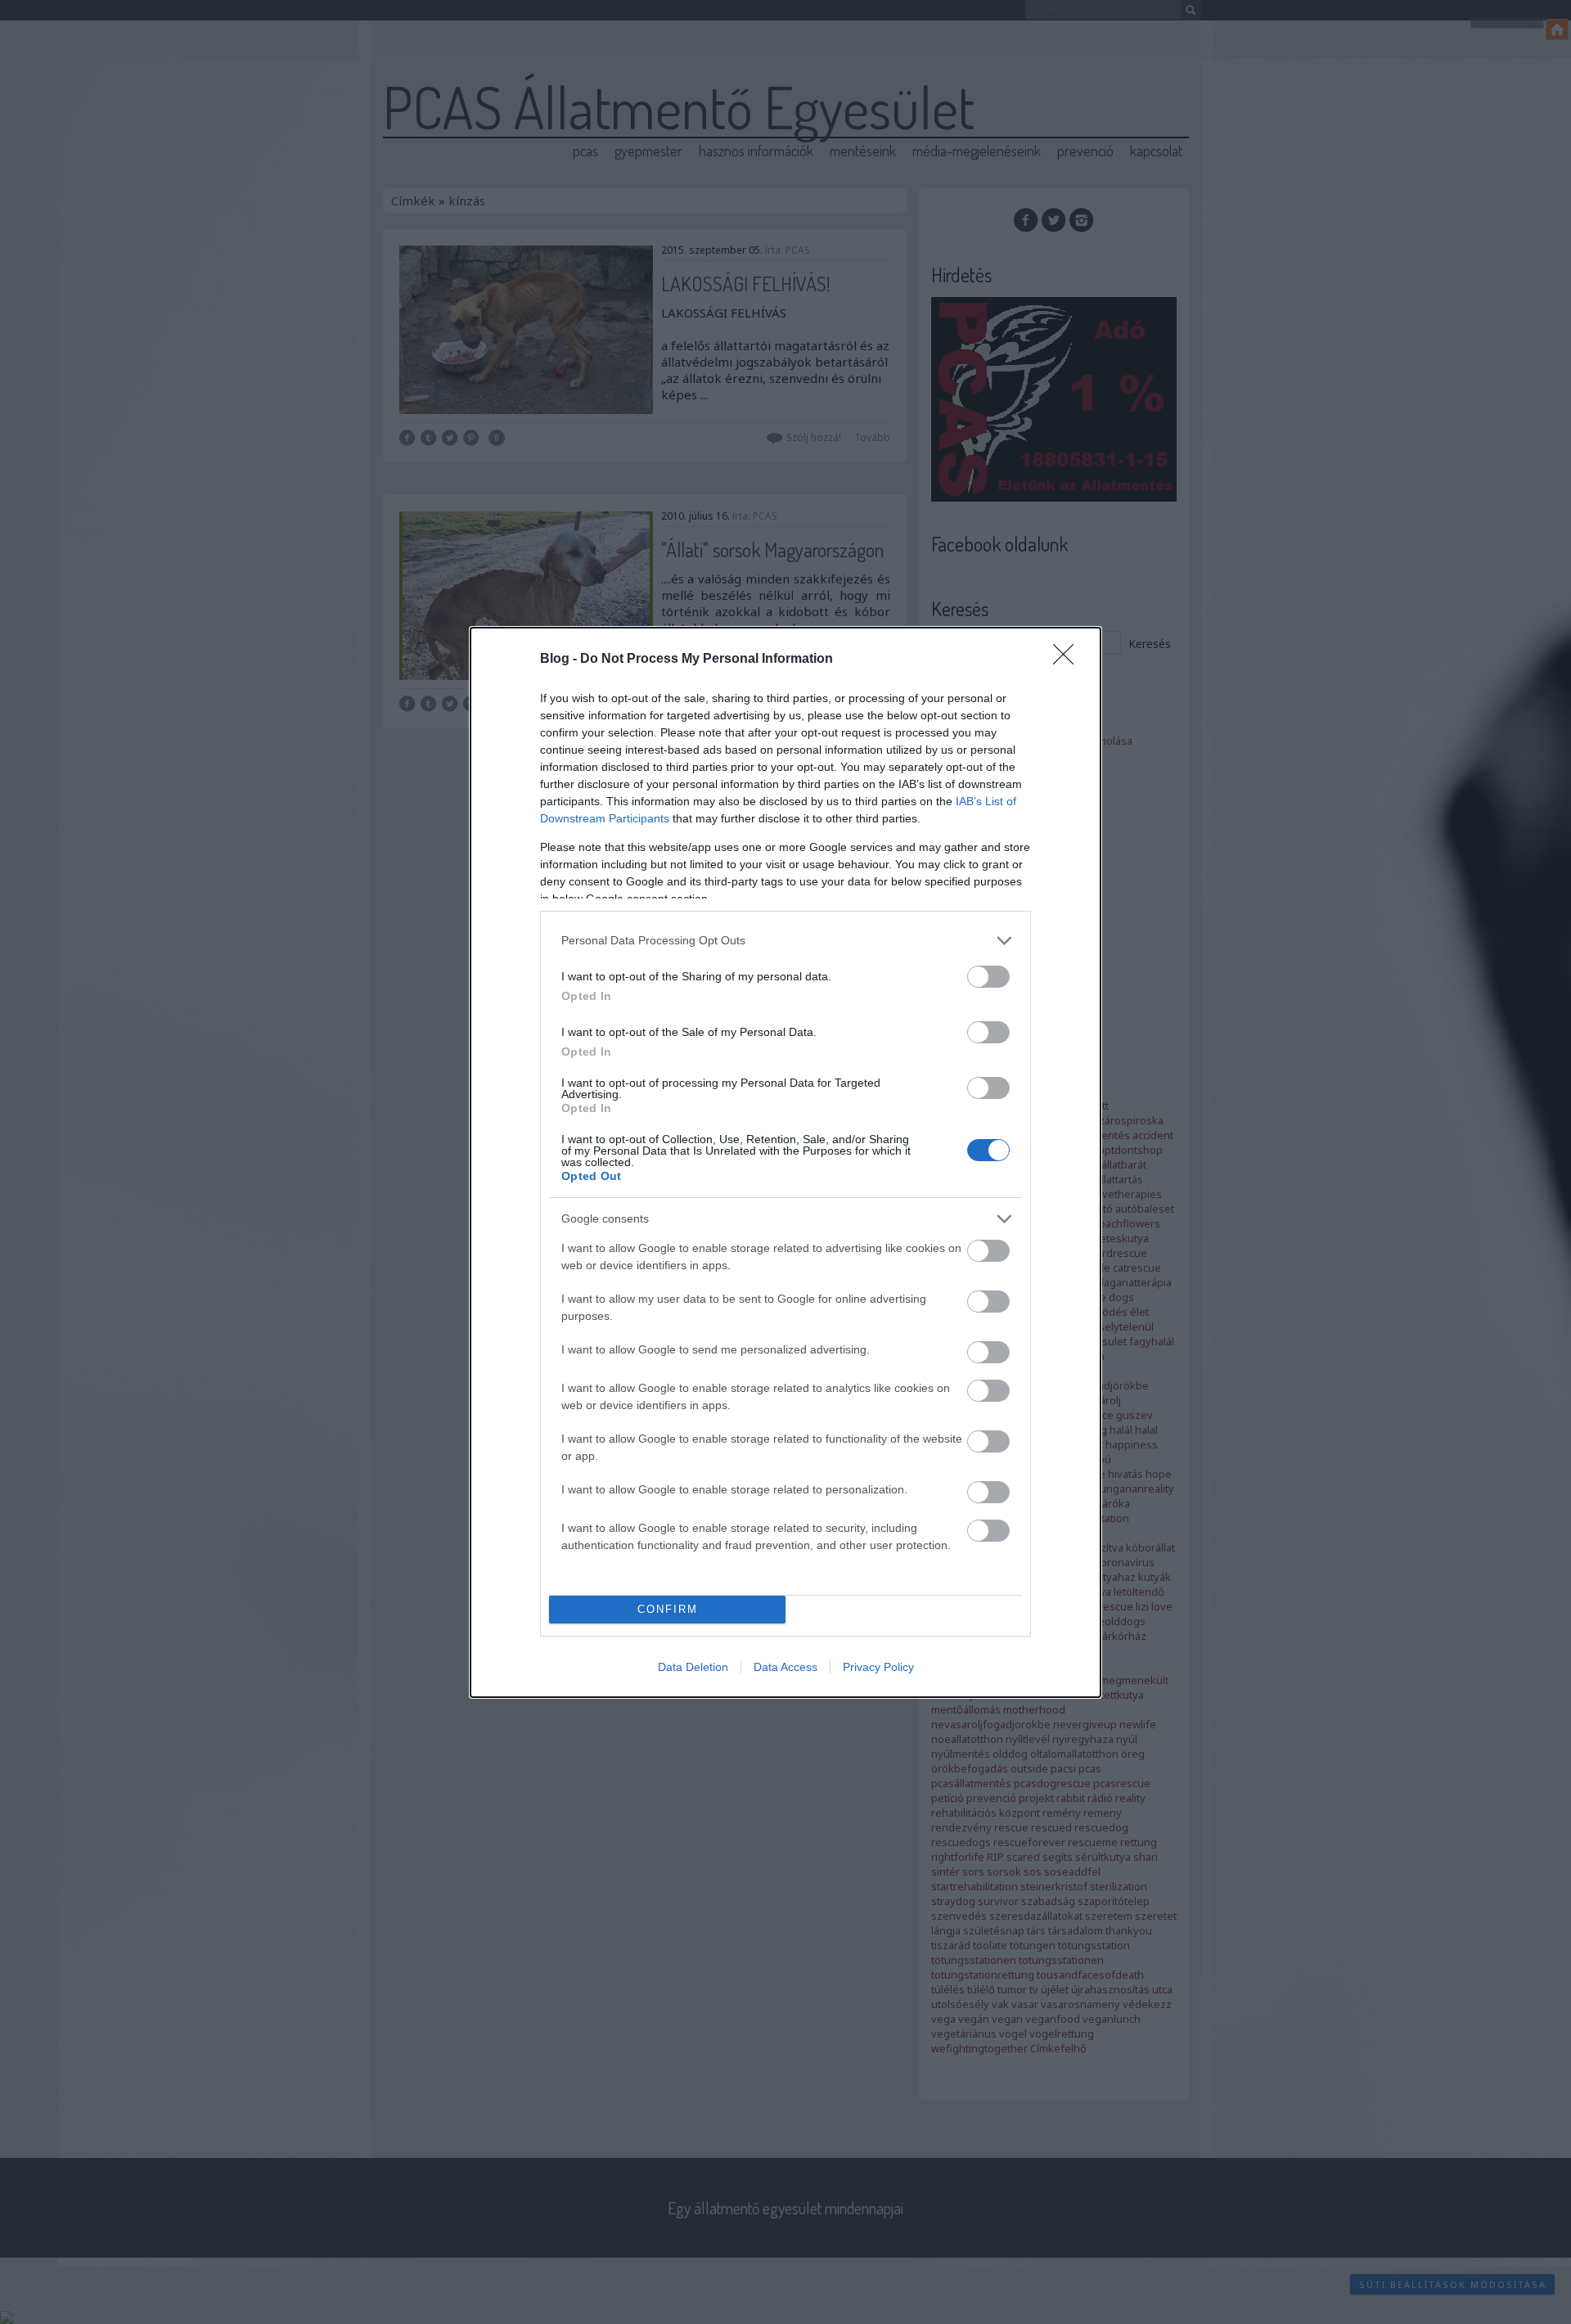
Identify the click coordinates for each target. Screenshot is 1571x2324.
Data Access (785, 1667)
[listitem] (785, 941)
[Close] (1069, 660)
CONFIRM (668, 1609)
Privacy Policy (878, 1667)
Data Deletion (693, 1667)
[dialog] (785, 1162)
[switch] (988, 977)
